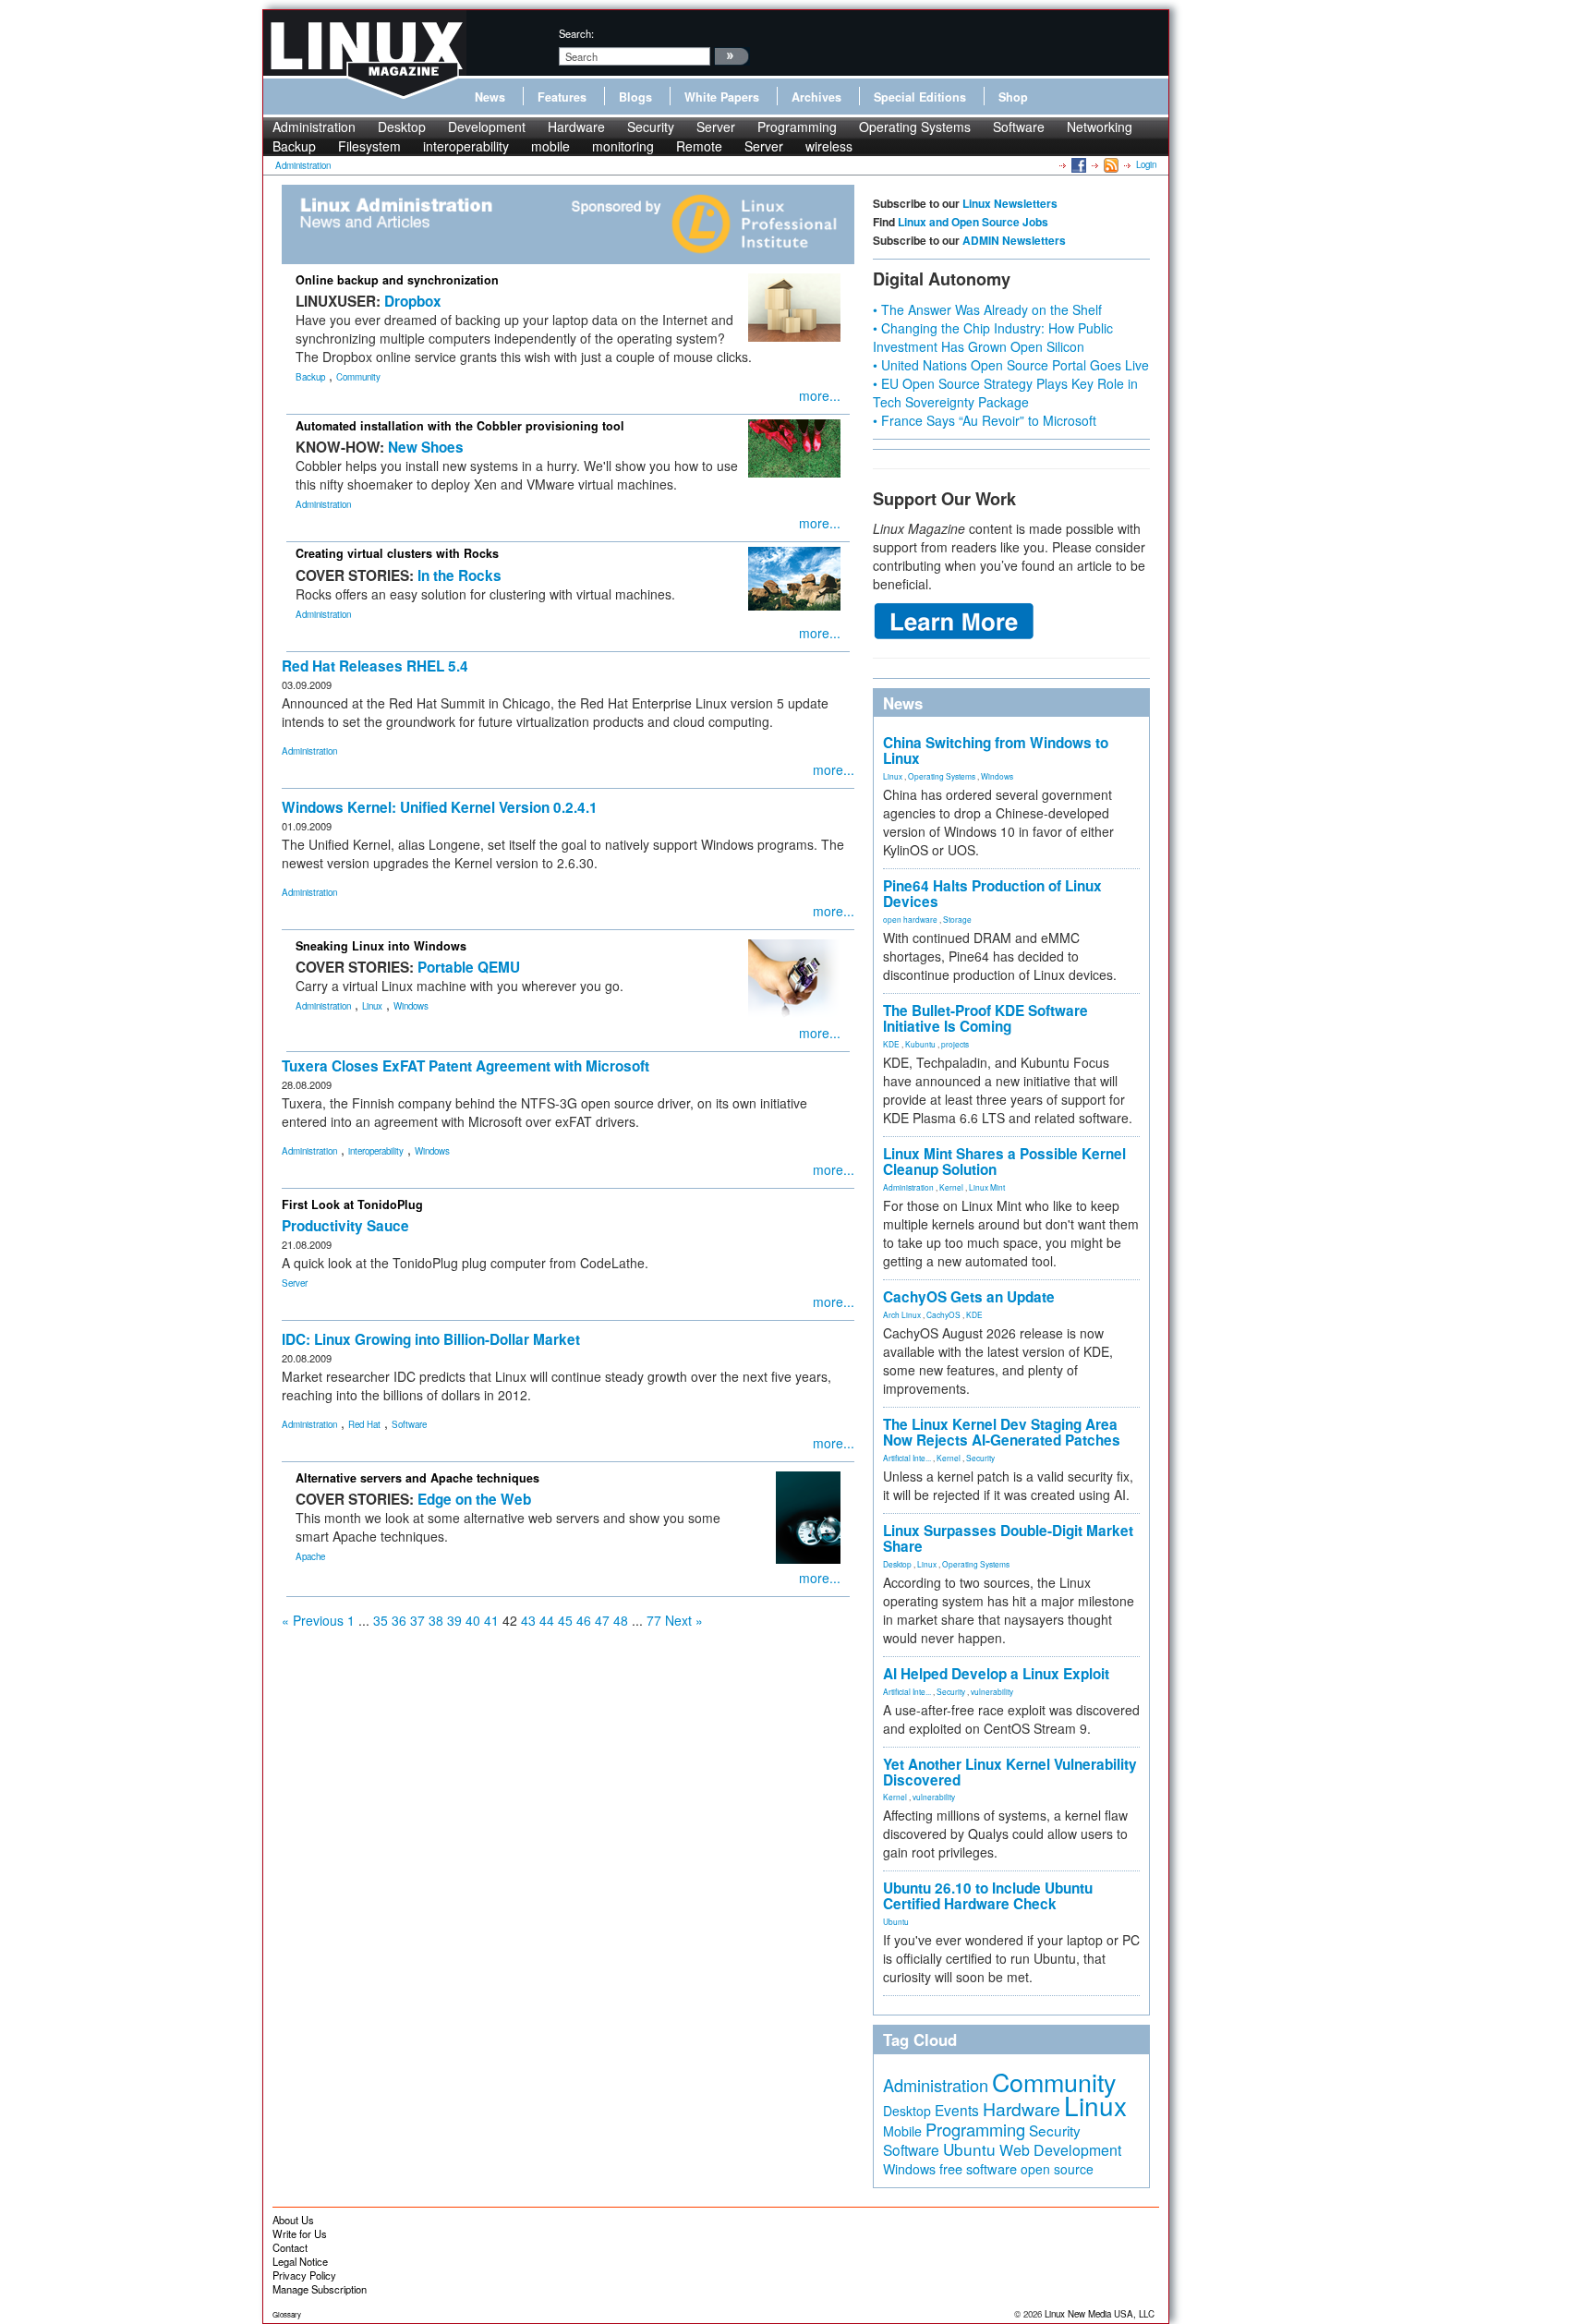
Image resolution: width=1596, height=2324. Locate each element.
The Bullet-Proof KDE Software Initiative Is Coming (985, 1018)
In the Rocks (459, 575)
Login (1146, 164)
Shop (1013, 97)
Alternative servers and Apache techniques (417, 1478)
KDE (891, 1044)
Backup (294, 146)
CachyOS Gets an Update (969, 1297)
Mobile (902, 2131)
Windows (411, 1006)
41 (491, 1620)
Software (1019, 127)
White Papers (722, 97)
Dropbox (413, 301)
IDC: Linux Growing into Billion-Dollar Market (431, 1339)
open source (1057, 2169)
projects (955, 1044)
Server (716, 127)
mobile (550, 146)
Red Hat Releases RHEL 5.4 (375, 666)
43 (528, 1620)
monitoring (623, 146)
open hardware (910, 919)
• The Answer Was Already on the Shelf (987, 309)
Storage (957, 919)
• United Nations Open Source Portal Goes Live (1011, 365)
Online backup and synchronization (397, 280)
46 (584, 1620)
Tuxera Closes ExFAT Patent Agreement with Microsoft (465, 1066)
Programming (797, 127)
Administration (314, 127)
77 (654, 1620)
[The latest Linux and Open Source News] (1110, 164)
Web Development (1060, 2150)
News (490, 97)
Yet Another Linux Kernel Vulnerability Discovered (1010, 1772)
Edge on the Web (474, 1499)
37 (417, 1620)
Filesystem (369, 146)
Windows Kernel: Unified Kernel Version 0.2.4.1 (440, 807)
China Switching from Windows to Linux (996, 750)
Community (358, 377)
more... (820, 395)
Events (957, 2110)
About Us (293, 2220)
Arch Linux (902, 1314)
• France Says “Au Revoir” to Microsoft (985, 420)
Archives (816, 97)
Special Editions (920, 97)
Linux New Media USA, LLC (1100, 2314)
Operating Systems (915, 127)
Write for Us (300, 2233)
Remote (699, 146)
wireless (829, 146)
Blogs (635, 97)
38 (436, 1620)
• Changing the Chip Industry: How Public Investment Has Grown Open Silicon (993, 337)
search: (576, 33)
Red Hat (364, 1424)
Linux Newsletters (1010, 203)
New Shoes (426, 447)
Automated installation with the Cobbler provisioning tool (460, 426)
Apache (310, 1556)
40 (473, 1620)
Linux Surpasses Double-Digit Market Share (1008, 1538)
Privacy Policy (304, 2275)
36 (399, 1620)
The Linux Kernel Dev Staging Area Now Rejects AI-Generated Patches (1002, 1432)
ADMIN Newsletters (1014, 240)
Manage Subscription (320, 2289)
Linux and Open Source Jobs (973, 222)
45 (565, 1620)
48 (621, 1620)
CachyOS (943, 1314)
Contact (290, 2247)
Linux (372, 1006)
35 (381, 1620)
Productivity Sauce (345, 1226)
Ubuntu (896, 1921)
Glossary (287, 2314)
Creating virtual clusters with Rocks (397, 553)
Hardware (576, 127)
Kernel (951, 1187)
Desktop (402, 127)
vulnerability (992, 1691)
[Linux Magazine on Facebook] (1077, 164)
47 (602, 1620)
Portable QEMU (469, 967)
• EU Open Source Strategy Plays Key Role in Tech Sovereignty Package (1005, 393)
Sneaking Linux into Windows (381, 946)
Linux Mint (987, 1187)
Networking (1100, 127)
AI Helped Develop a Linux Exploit (996, 1674)
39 (454, 1620)
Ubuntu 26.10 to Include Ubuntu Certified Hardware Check (988, 1896)
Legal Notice (300, 2261)
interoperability (466, 146)
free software (978, 2168)
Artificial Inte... (907, 1458)
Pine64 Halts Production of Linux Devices (992, 894)
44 (547, 1620)
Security (651, 127)
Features (562, 97)
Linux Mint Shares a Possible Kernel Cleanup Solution (1004, 1162)
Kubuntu (920, 1044)
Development (487, 127)
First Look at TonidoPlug (352, 1204)
